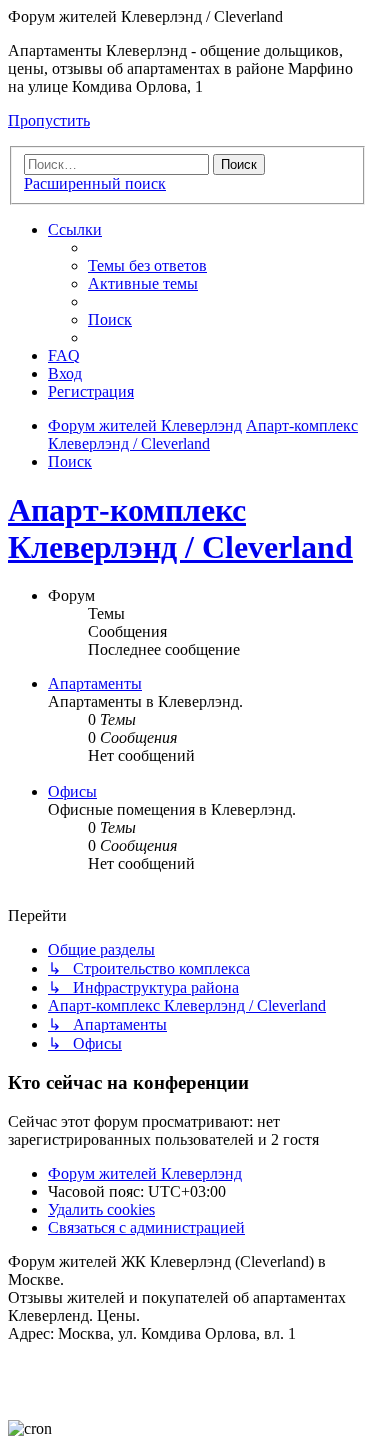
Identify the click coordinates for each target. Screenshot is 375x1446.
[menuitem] (147, 265)
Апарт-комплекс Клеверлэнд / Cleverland (180, 528)
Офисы (72, 791)
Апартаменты (95, 683)
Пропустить (49, 120)
